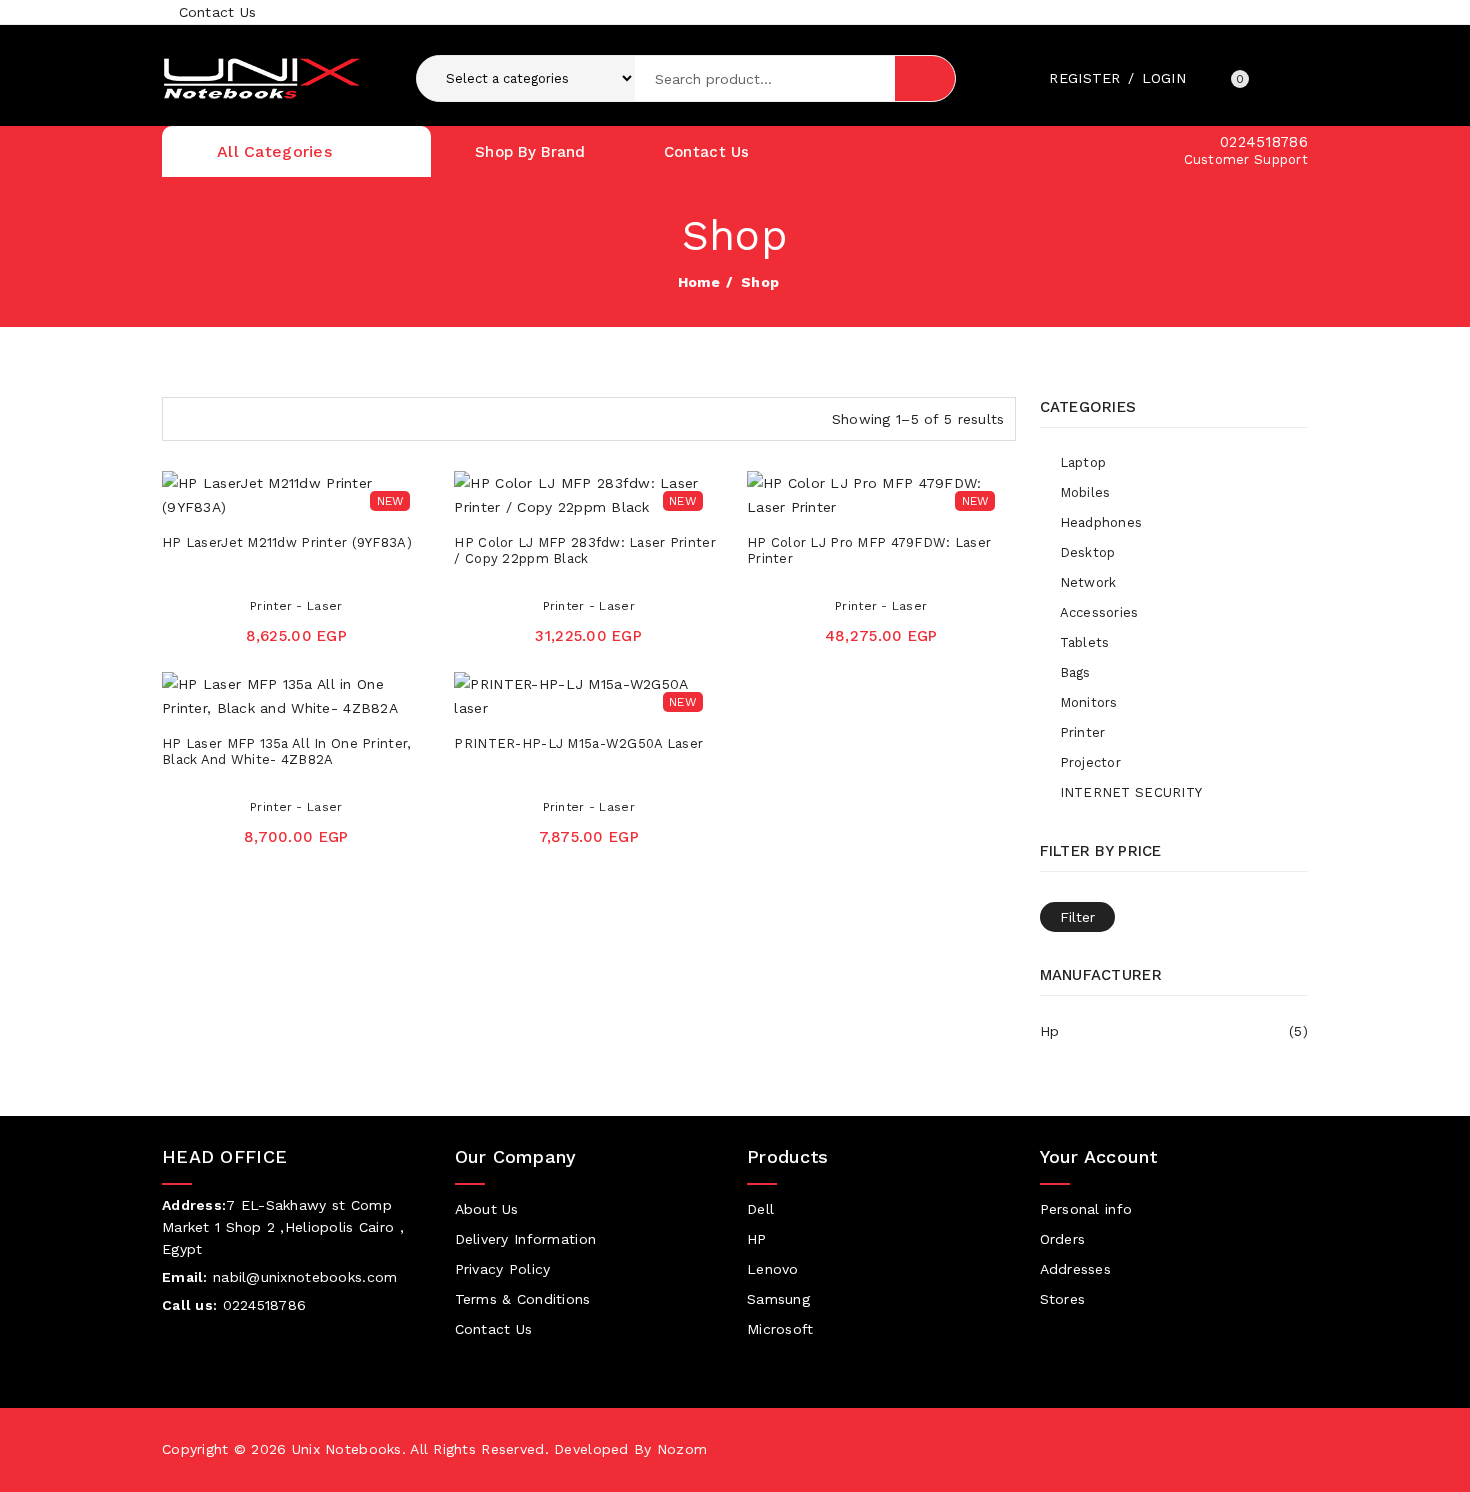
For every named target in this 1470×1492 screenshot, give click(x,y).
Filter (1077, 917)
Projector (1091, 762)
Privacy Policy (503, 1269)
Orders (1063, 1239)
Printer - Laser (296, 606)
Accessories (1099, 612)
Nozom (682, 1449)
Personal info (1086, 1209)
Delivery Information (526, 1239)
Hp (1174, 1031)
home (699, 282)
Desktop (1088, 552)
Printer (1083, 732)
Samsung (778, 1299)
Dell (760, 1209)
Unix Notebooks (347, 1449)
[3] (183, 416)
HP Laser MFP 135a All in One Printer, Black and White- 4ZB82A (286, 751)
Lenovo (773, 1269)
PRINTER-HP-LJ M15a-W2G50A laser (578, 743)
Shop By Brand (530, 152)
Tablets (1085, 642)
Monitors (1089, 702)
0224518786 (1264, 142)
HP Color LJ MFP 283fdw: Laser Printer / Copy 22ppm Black (584, 550)
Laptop (1083, 462)
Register (1084, 78)
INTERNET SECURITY (1131, 792)
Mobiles (1085, 492)
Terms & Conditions (523, 1299)
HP (757, 1239)
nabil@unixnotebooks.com (305, 1277)
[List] (218, 416)
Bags (1075, 672)
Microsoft (780, 1329)
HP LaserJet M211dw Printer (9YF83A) (287, 542)
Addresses (1076, 1269)
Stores (1063, 1299)
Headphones (1101, 522)
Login (1164, 78)
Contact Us (214, 12)
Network (1088, 582)
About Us (487, 1209)
